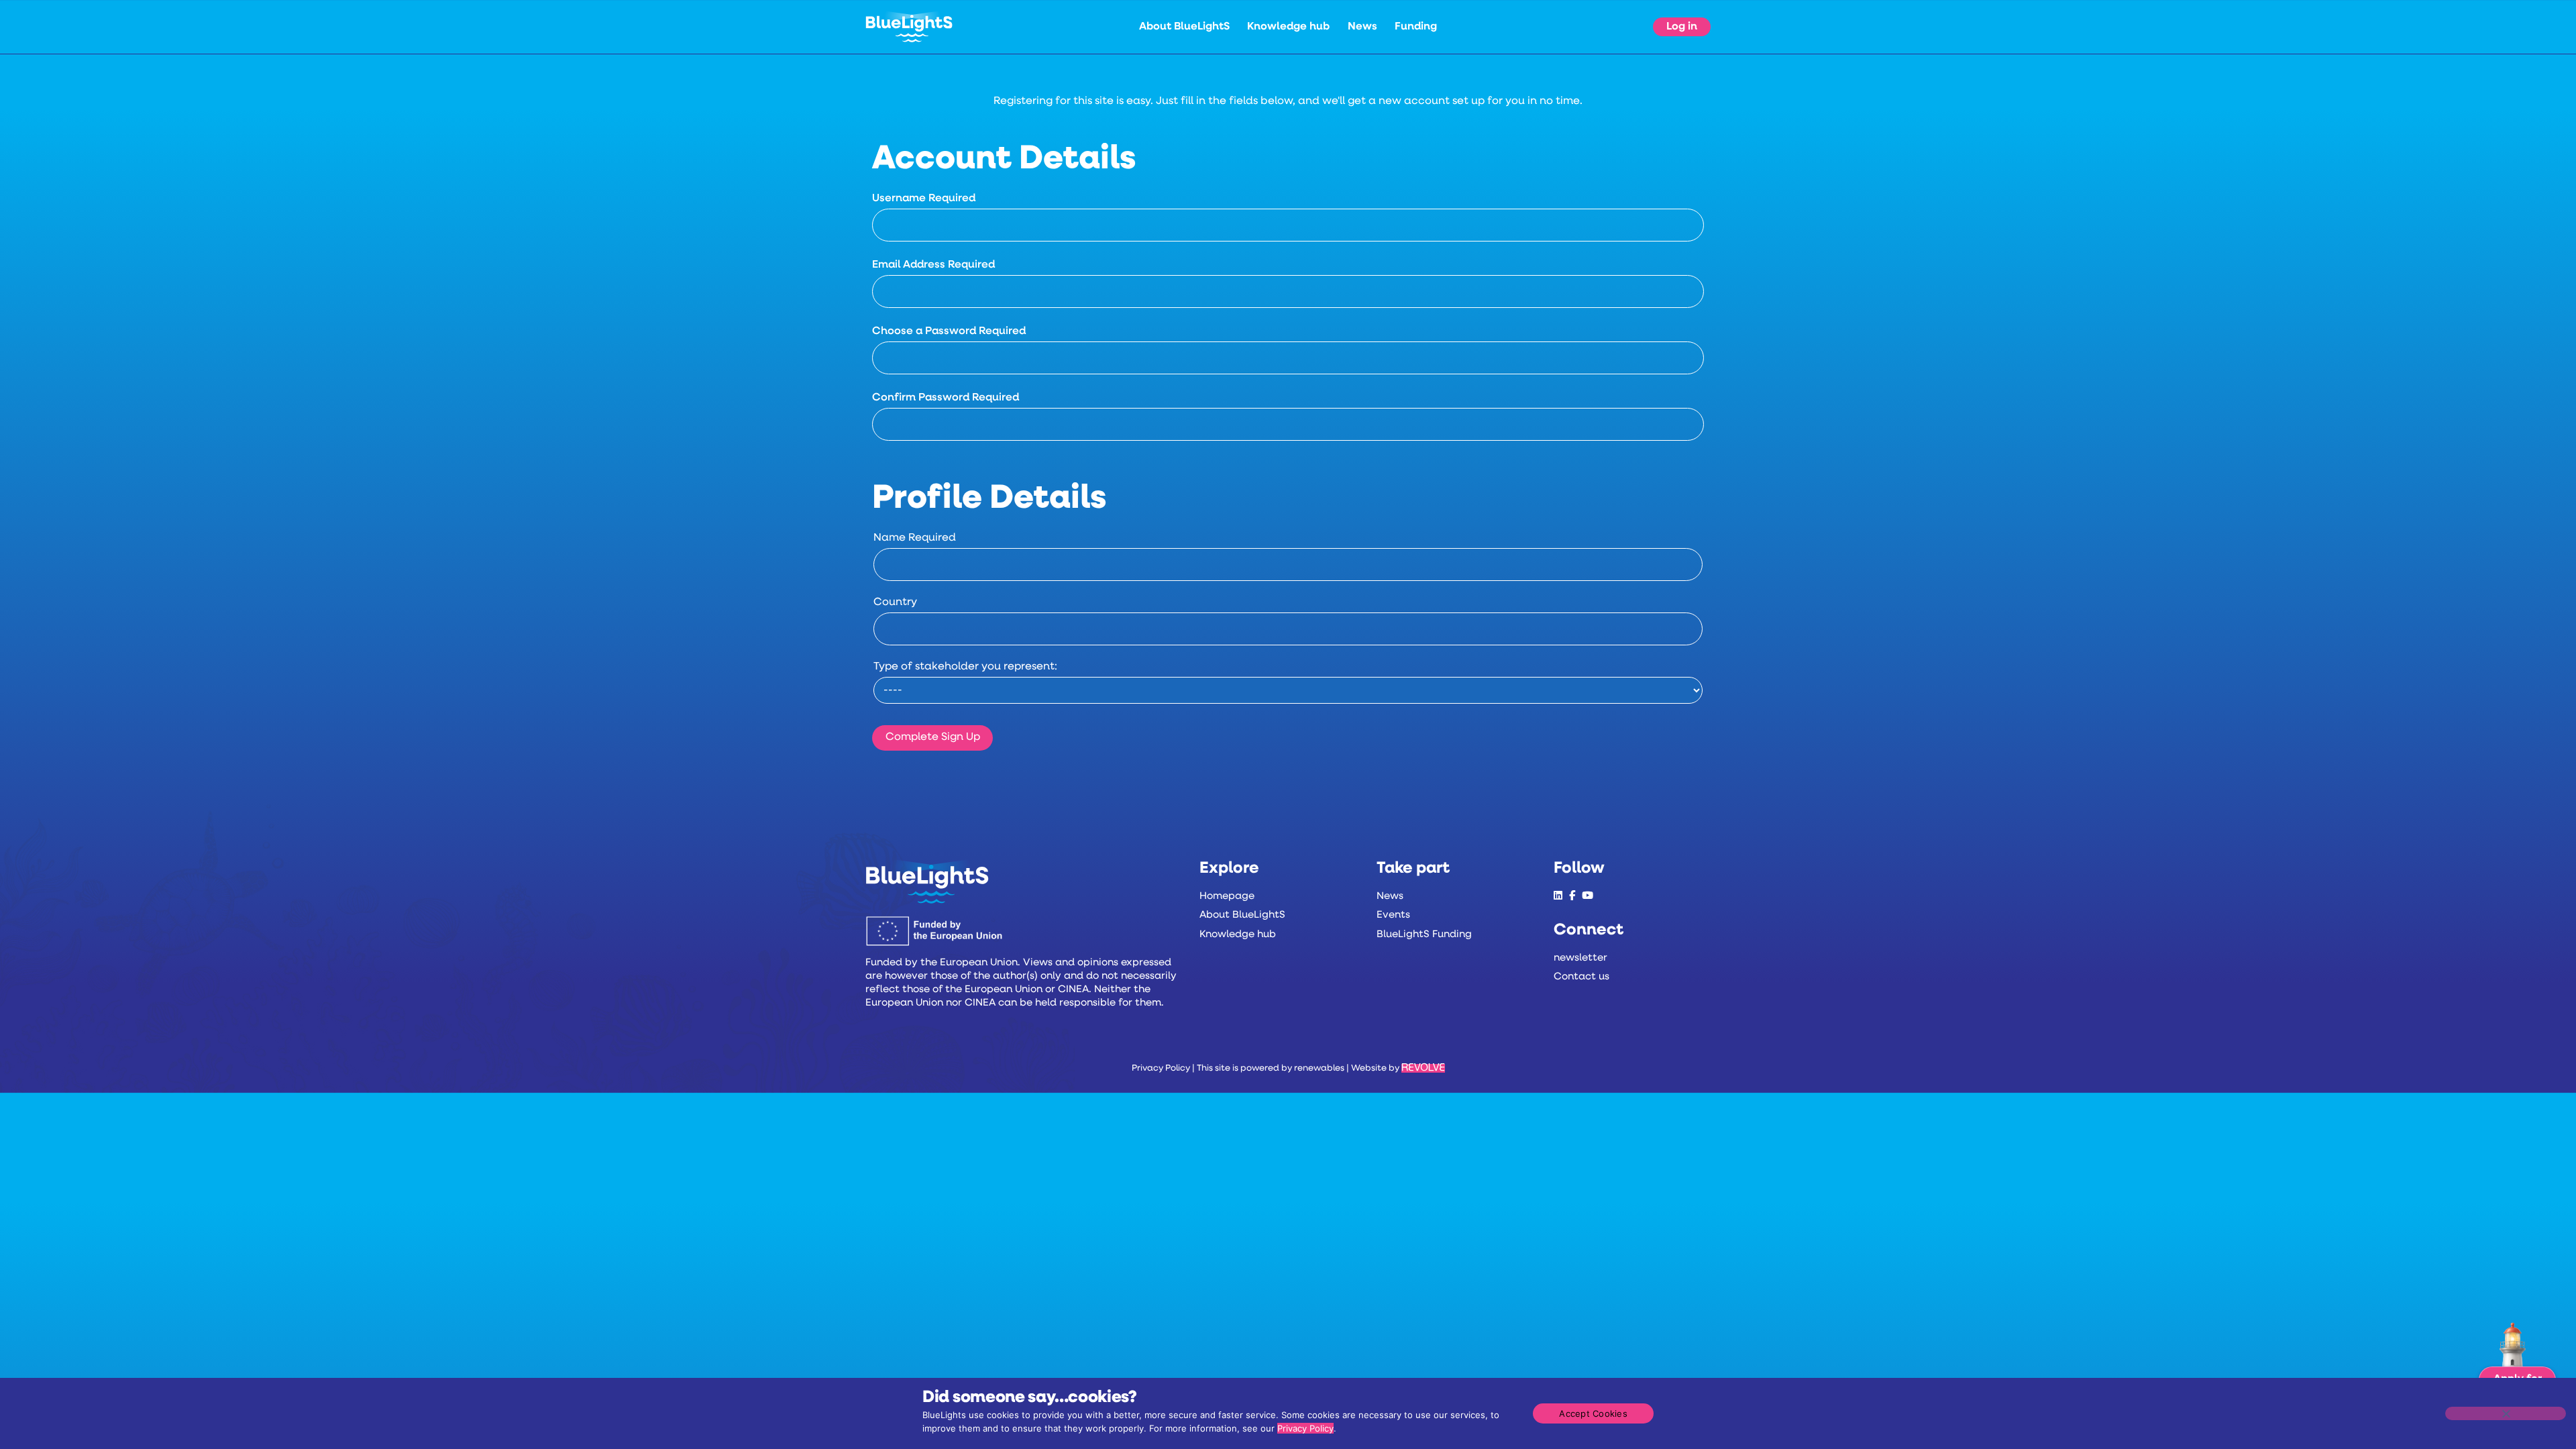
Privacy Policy (1161, 1068)
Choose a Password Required (949, 331)
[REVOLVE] (1423, 1068)
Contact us (1581, 977)
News (1362, 27)
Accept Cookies (1593, 1413)
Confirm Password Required (946, 398)
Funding (1416, 27)
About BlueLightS (1184, 27)
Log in (1682, 27)
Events (1393, 915)
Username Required (924, 199)
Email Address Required (933, 265)
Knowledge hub (1288, 27)
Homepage (1227, 897)
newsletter (1580, 958)
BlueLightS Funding (1424, 935)
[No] (2506, 1413)
